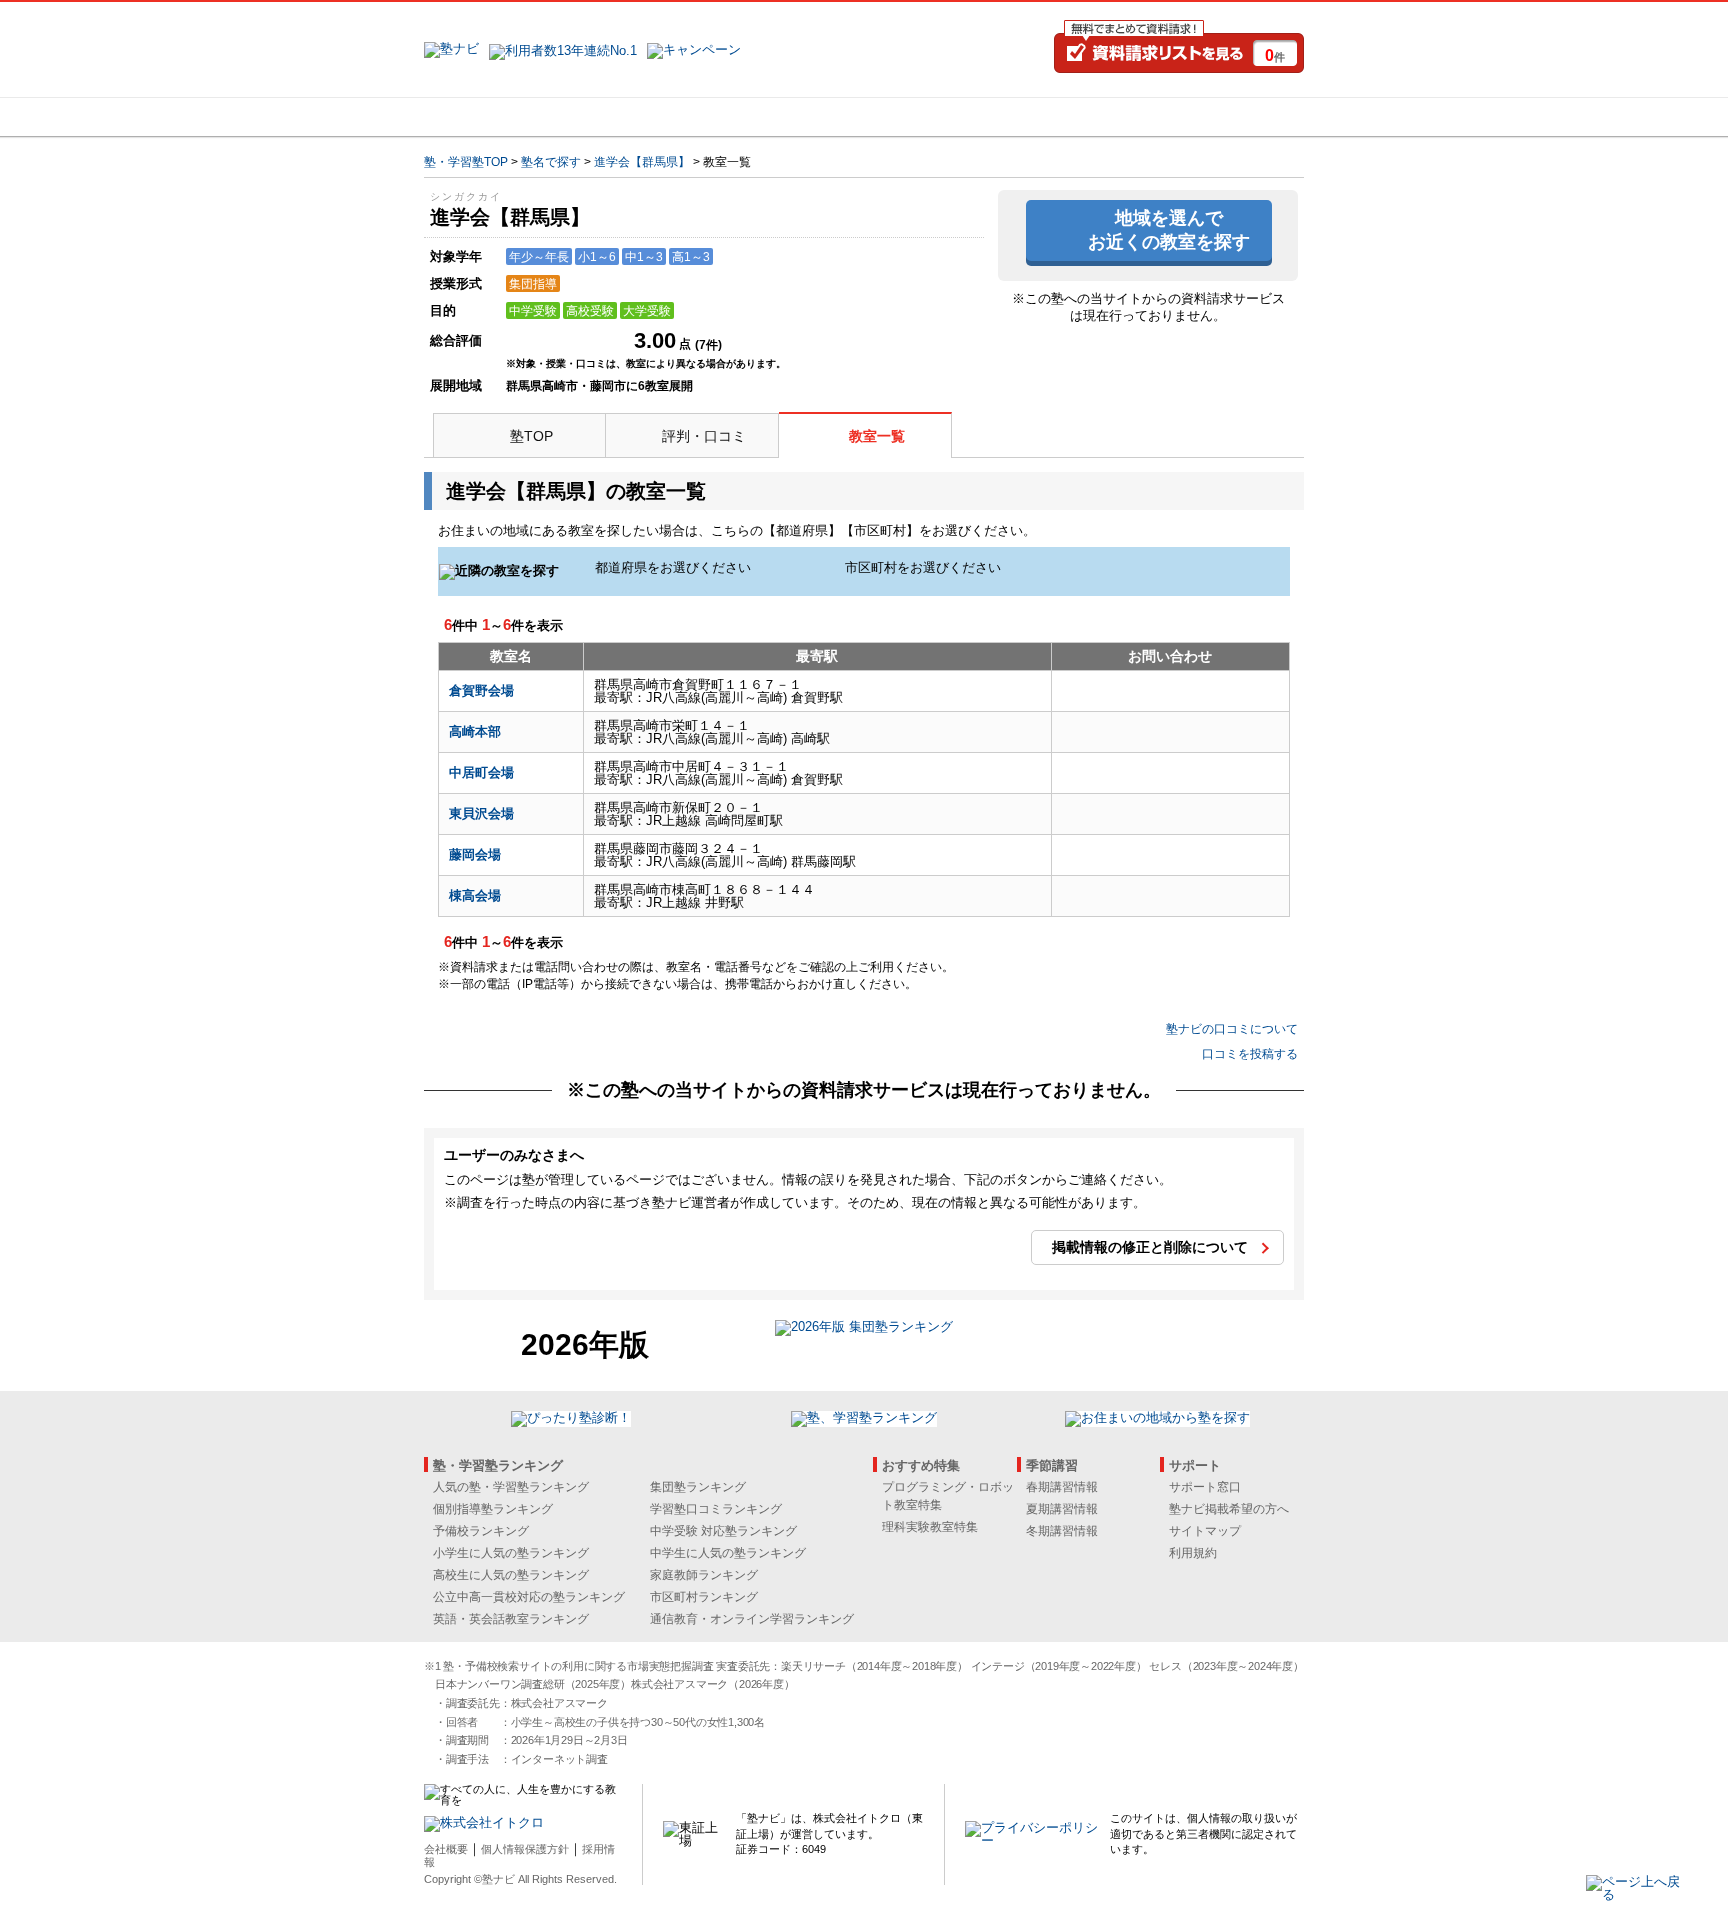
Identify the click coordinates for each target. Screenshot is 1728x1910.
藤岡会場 (475, 854)
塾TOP (531, 436)
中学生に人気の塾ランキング (728, 1553)
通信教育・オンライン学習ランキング (752, 1619)
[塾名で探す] (643, 117)
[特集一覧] (1081, 117)
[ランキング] (789, 117)
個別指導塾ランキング (493, 1509)
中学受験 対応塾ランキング (723, 1531)
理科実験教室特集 (930, 1527)
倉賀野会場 (481, 690)
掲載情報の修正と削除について (1150, 1247)
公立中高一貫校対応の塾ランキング (529, 1597)
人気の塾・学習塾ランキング (511, 1487)
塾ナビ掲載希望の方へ (1229, 1509)
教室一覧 (877, 436)
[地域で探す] (497, 117)
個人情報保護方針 (525, 1849)
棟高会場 (475, 895)
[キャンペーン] (1227, 117)
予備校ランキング (481, 1531)
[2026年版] (864, 1329)
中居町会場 (481, 772)
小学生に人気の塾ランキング (511, 1553)
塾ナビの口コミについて (1232, 1029)
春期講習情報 (1062, 1487)
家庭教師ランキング (704, 1575)
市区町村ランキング (704, 1597)
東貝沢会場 (481, 813)
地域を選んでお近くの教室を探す (1169, 229)
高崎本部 (475, 731)
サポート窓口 (1205, 1487)
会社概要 (446, 1849)
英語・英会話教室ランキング (511, 1619)
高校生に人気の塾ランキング (511, 1575)
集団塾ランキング (698, 1487)
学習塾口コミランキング (716, 1509)
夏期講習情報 (1062, 1509)
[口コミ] (935, 117)
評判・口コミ (704, 436)
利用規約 (1193, 1553)
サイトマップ (1205, 1531)
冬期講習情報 (1062, 1531)
